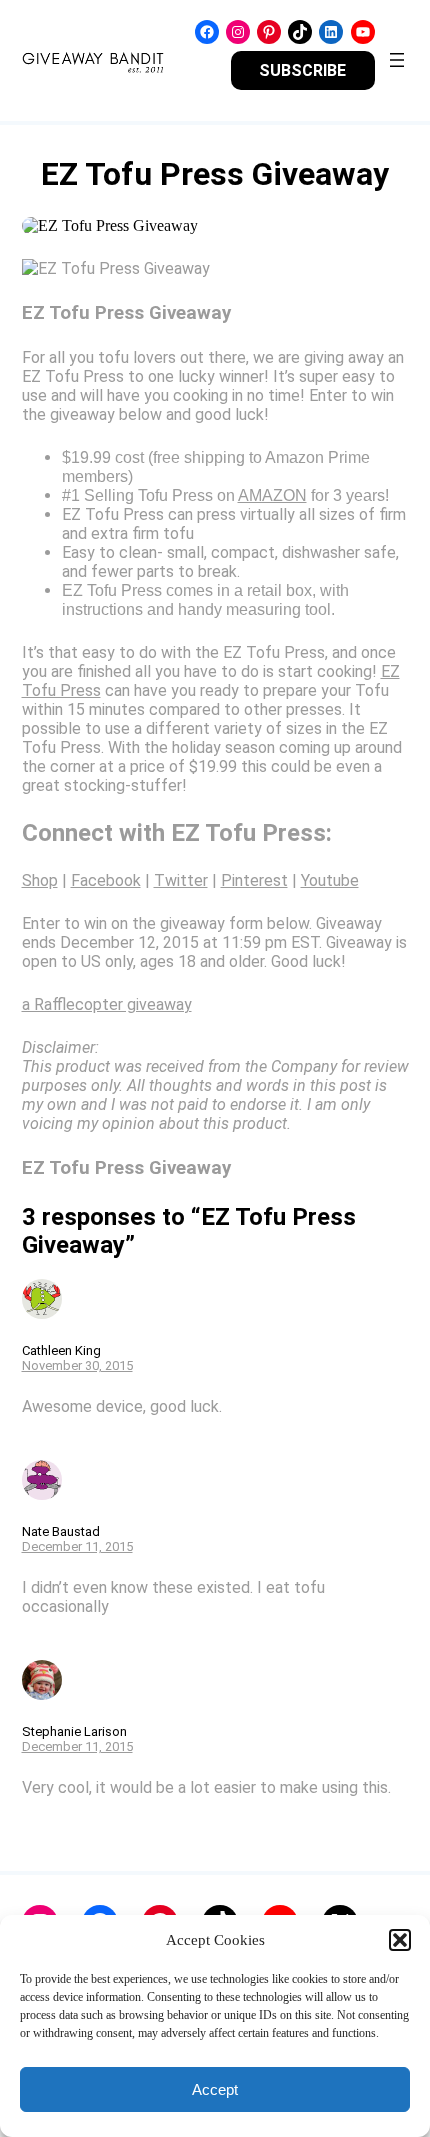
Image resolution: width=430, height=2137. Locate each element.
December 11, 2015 (77, 1546)
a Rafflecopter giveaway (107, 1004)
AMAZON (272, 495)
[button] (400, 1940)
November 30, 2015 (77, 1365)
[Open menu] (397, 60)
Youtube (330, 880)
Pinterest (254, 880)
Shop (40, 880)
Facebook (106, 880)
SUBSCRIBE (302, 70)
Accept (215, 2089)
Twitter (181, 880)
